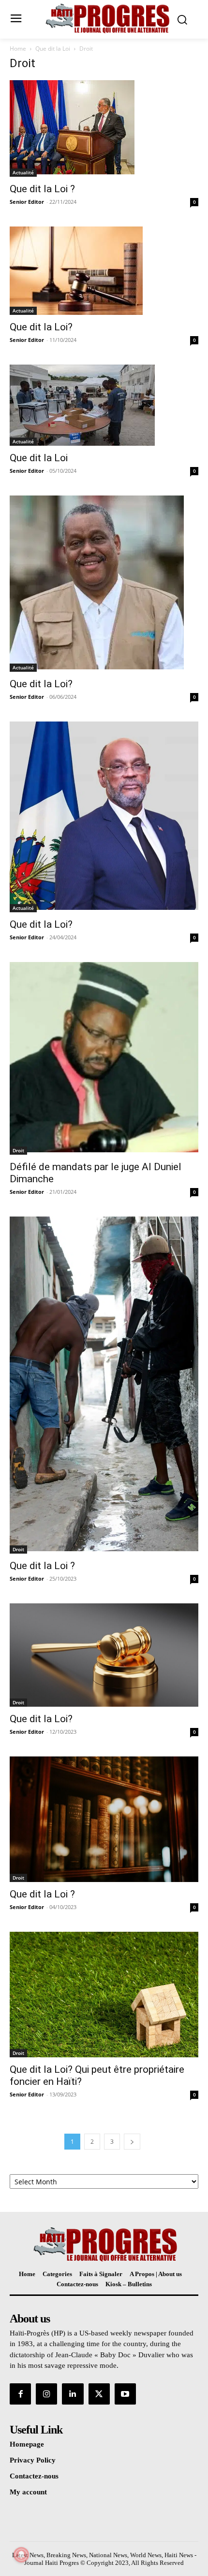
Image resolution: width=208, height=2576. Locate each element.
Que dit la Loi (53, 49)
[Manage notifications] (21, 2555)
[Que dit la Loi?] (104, 271)
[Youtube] (125, 2394)
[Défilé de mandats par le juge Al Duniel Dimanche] (104, 1058)
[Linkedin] (73, 2394)
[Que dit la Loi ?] (104, 128)
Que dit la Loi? (41, 327)
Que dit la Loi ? (42, 189)
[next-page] (132, 2142)
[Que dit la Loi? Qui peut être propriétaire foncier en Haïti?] (104, 1995)
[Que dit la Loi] (104, 405)
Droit (18, 1150)
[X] (99, 2394)
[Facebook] (20, 2394)
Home (18, 49)
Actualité (23, 172)
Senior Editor (27, 202)
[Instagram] (46, 2394)
